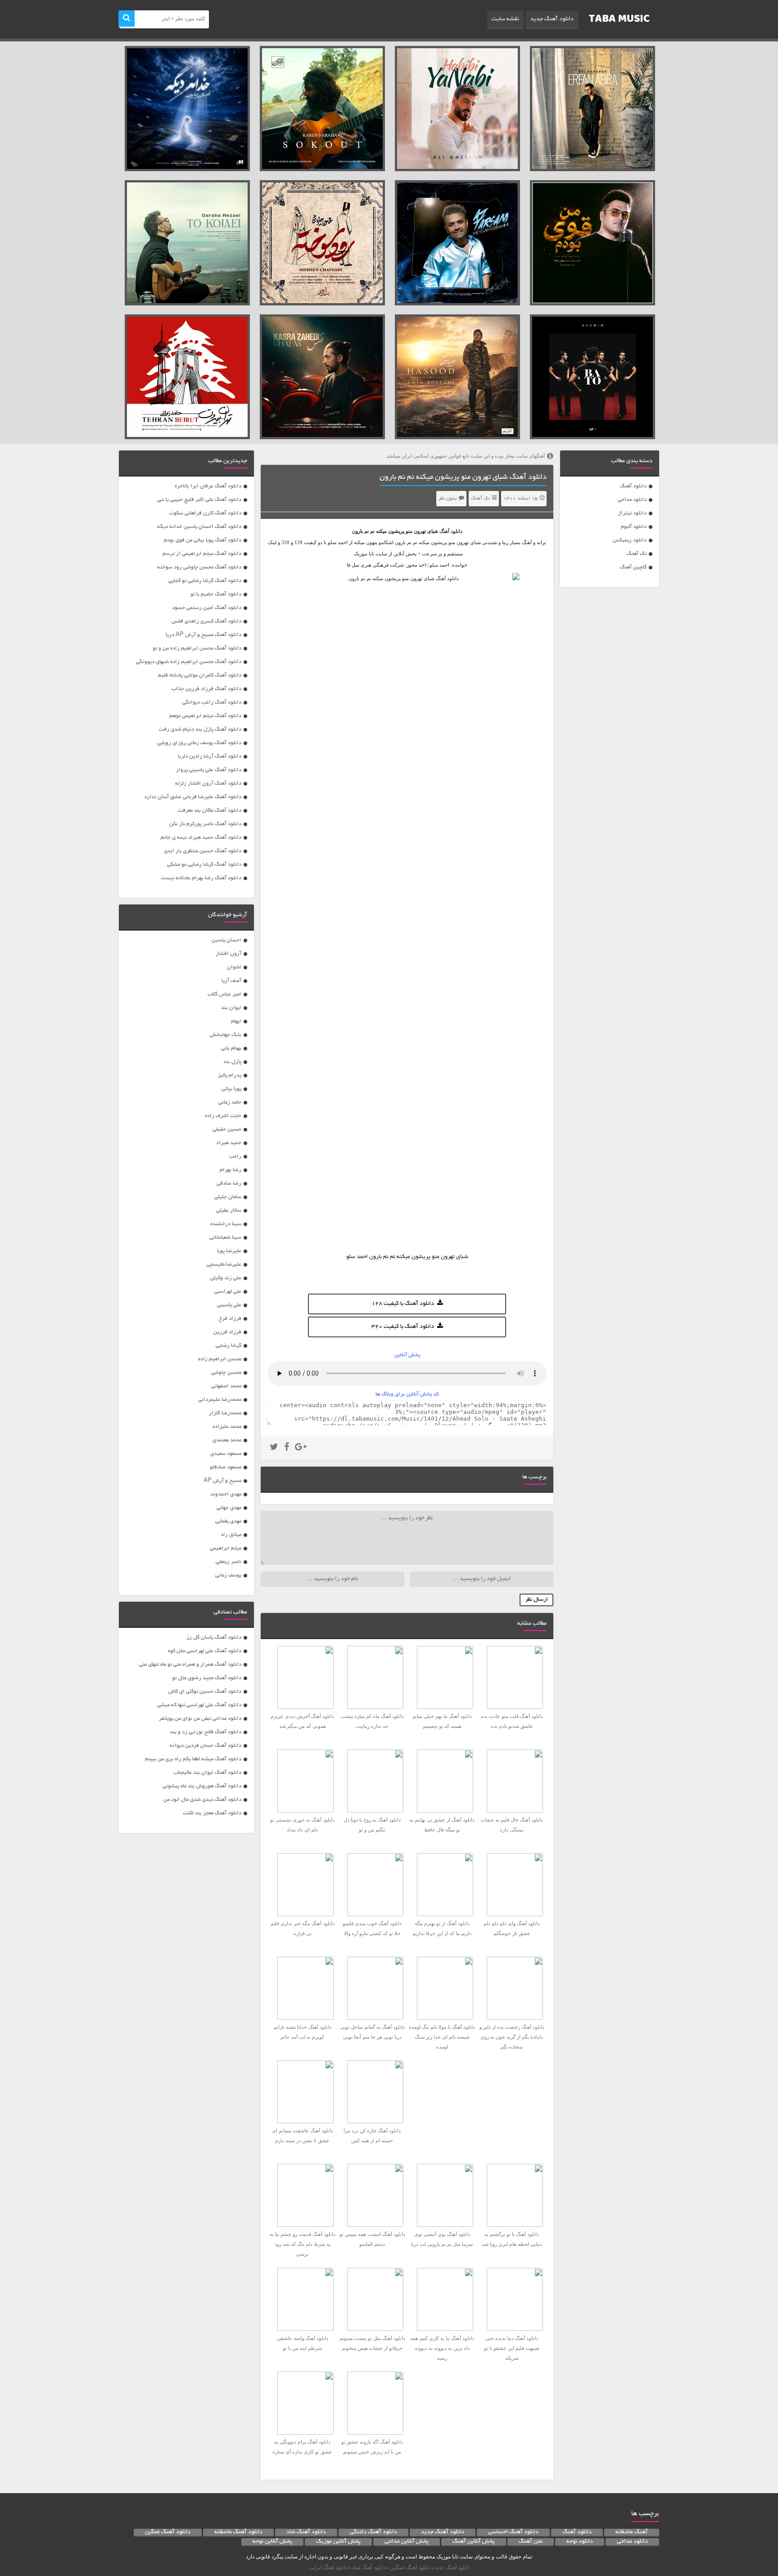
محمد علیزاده (227, 1427)
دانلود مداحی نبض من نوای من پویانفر (200, 1719)
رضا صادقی (229, 1184)
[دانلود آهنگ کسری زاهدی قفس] (322, 377)
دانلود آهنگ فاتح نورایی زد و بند (206, 1732)
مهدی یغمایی (228, 1521)
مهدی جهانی (229, 1508)
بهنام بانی (231, 1048)
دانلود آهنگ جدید (552, 19)
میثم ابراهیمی (226, 1548)
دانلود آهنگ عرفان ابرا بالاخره (208, 486)
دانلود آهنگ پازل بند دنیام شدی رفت (200, 729)
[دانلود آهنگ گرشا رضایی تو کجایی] (187, 243)
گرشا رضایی (228, 1346)
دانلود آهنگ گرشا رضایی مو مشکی (204, 865)
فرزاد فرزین (227, 1332)
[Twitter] (274, 1448)
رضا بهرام (231, 1170)
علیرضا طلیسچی (224, 1265)
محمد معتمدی (227, 1440)
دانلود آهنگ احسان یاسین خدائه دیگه (199, 527)
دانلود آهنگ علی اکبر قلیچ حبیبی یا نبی (199, 500)
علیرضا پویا (229, 1251)
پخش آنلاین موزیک (338, 2542)
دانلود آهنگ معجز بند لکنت (212, 1813)
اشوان (234, 967)
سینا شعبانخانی (225, 1238)
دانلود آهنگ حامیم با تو (216, 594)
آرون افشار (228, 954)
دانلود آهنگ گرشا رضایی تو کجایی (205, 581)
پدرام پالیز (230, 1075)
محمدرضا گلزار (225, 1413)
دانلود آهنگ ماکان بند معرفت (210, 811)
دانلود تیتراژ (632, 513)
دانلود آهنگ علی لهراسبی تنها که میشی (199, 1705)
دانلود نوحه (580, 2542)
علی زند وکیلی (226, 1278)
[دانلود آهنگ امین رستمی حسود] (457, 377)
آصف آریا (231, 981)
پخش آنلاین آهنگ (474, 2542)
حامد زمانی (230, 1102)
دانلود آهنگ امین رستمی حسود (207, 608)
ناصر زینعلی (228, 1562)
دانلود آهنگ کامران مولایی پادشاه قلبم (200, 675)
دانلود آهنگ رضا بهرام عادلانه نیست (201, 878)
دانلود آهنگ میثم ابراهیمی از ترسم (202, 554)
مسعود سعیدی (226, 1454)
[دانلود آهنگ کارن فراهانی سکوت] (322, 109)
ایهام (236, 1021)
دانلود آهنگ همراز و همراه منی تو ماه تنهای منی (190, 1665)
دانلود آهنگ (633, 486)
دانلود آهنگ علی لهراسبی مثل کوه (205, 1651)
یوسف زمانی (228, 1575)
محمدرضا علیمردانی (220, 1400)
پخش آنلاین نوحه (272, 2542)
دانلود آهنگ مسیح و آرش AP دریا (204, 635)
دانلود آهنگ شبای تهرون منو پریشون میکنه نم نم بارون (463, 477)
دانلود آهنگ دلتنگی (373, 2532)
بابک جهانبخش (226, 1035)
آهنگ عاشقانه (632, 2532)
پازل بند (232, 1062)
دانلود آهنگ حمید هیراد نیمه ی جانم (201, 838)
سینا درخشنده (226, 1224)
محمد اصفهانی (226, 1386)
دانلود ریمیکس (630, 540)
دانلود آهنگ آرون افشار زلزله (208, 784)
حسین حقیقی (227, 1129)
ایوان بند (231, 1008)
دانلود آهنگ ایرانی (328, 2567)
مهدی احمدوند (226, 1494)
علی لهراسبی (228, 1292)
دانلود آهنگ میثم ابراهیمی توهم (205, 716)
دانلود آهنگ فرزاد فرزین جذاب (206, 689)
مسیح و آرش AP (222, 1481)
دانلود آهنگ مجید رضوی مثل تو (207, 1678)
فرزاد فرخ (230, 1319)
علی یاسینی (229, 1305)
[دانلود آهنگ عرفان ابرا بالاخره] (593, 109)
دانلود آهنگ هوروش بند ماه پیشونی (202, 1786)
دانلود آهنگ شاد (306, 2532)
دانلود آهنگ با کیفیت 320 (403, 1327)
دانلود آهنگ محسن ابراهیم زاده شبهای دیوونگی (189, 662)
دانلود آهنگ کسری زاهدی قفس (206, 621)
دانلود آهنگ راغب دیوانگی (212, 702)
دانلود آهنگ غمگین (168, 2532)
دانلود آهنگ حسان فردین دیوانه (206, 1746)
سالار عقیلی (229, 1211)
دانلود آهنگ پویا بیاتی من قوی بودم (203, 540)
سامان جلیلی (228, 1197)
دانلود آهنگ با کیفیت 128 (403, 1304)
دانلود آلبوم (634, 527)
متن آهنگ (531, 2542)
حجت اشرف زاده (223, 1116)
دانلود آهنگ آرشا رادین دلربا (210, 756)
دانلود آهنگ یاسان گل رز (214, 1638)
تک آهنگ (637, 554)
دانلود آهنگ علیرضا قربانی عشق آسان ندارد (193, 797)
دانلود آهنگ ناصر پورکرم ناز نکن (205, 824)
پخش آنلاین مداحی (407, 2542)
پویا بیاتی (231, 1089)
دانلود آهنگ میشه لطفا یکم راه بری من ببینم (193, 1759)
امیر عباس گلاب (224, 994)
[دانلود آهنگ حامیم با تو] (593, 377)
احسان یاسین (226, 940)
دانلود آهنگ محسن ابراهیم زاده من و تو (197, 648)
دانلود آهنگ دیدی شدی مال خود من (202, 1800)
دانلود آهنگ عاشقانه (238, 2532)
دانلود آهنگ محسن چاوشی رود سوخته (199, 567)
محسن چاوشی (226, 1373)
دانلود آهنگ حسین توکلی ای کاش (205, 1692)
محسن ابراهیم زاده (220, 1359)
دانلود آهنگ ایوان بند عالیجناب (207, 1773)
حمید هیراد (229, 1143)
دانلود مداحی (632, 500)
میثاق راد (231, 1535)
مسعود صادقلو (226, 1467)
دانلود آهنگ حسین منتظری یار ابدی (203, 851)
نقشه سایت (505, 19)
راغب (235, 1156)
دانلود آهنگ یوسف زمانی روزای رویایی (199, 743)
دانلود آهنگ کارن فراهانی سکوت (205, 513)
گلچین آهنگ (633, 567)
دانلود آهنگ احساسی (513, 2532)
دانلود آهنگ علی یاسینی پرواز (209, 770)
